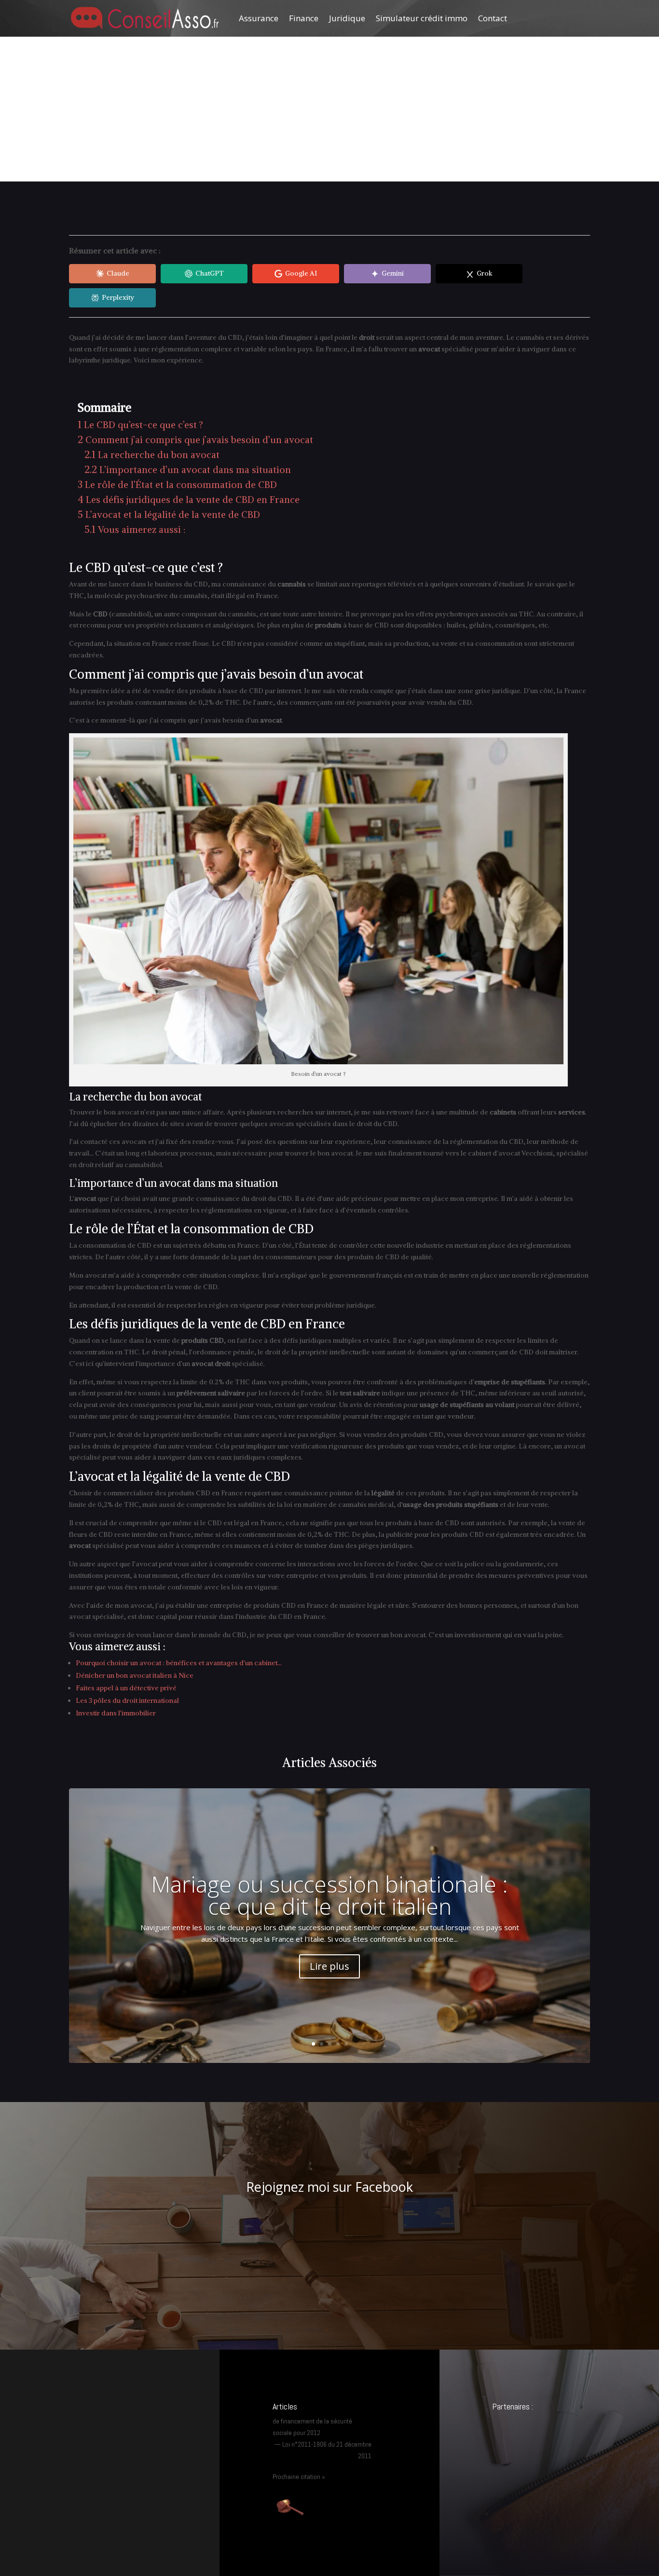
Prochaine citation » (299, 2477)
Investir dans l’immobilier (116, 1713)
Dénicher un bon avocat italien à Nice (135, 1675)
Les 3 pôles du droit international (127, 1700)
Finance (304, 18)
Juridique (347, 18)
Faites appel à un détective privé (126, 1688)
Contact (493, 18)
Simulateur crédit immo (422, 18)
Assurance (259, 18)
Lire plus (329, 1966)
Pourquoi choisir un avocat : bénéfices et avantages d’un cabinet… (179, 1663)
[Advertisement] (329, 109)
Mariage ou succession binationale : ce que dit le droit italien (329, 1895)
